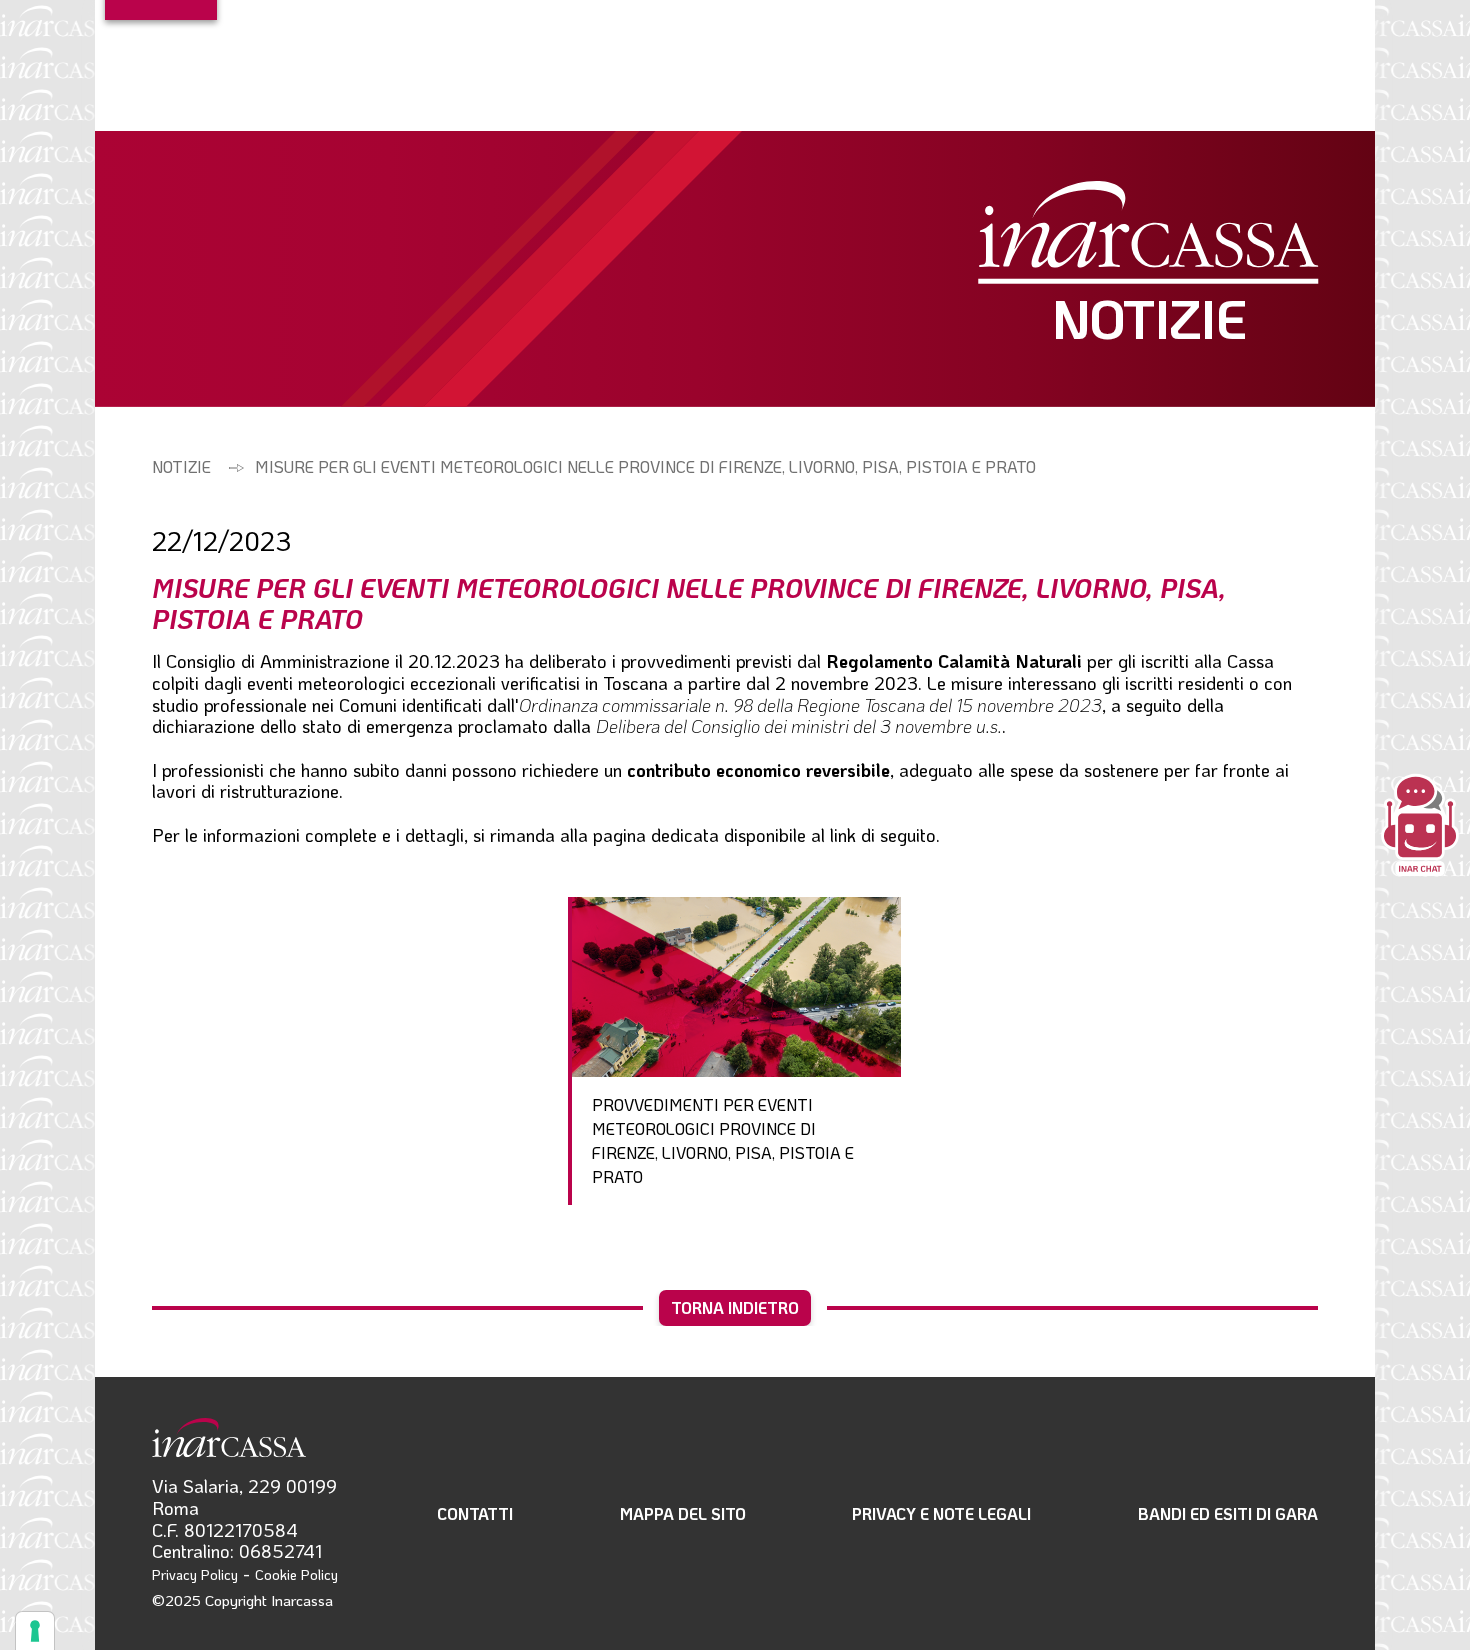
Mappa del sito (683, 1513)
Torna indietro (735, 1307)
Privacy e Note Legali (941, 1513)
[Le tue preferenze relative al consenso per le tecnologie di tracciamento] (35, 1631)
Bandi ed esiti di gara (1228, 1513)
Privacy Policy (195, 1574)
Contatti (475, 1513)
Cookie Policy (296, 1574)
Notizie (181, 466)
